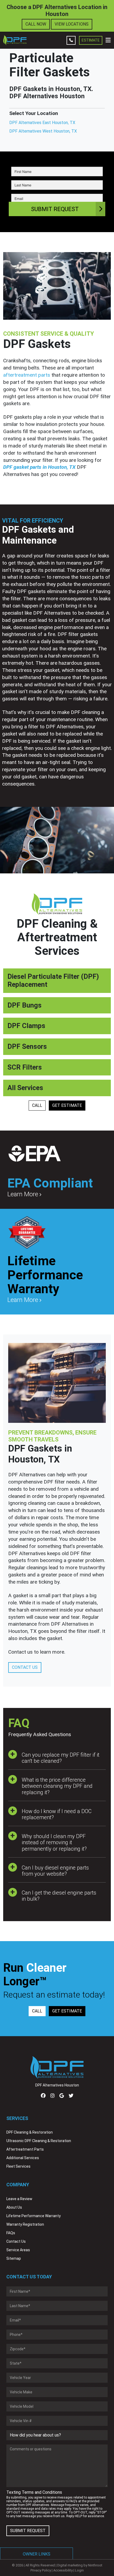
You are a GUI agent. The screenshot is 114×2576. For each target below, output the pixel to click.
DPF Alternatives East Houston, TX (42, 123)
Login (79, 2570)
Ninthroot (95, 2565)
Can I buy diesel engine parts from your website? (55, 1871)
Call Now (36, 24)
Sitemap (14, 2258)
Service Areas (18, 2250)
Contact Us (25, 1667)
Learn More (23, 1194)
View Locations (72, 24)
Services (17, 2118)
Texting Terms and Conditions (34, 2492)
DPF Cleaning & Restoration (30, 2132)
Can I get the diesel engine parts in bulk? (59, 1896)
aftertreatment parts (27, 375)
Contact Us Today (29, 2277)
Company (18, 2185)
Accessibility (63, 2570)
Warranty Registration (25, 2224)
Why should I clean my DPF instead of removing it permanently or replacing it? (54, 1842)
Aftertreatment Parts (25, 2149)
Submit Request (55, 209)
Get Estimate (67, 1105)
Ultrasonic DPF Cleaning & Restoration (39, 2141)
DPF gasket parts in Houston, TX (39, 467)
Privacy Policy (41, 2570)
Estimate (91, 40)
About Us (14, 2207)
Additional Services (23, 2158)
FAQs (11, 2233)
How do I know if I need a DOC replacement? (57, 1814)
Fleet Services (18, 2166)
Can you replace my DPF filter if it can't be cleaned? (61, 1758)
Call (37, 1105)
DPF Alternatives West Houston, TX (43, 131)
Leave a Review (19, 2199)
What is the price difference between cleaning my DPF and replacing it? (57, 1786)
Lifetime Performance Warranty (34, 2216)
